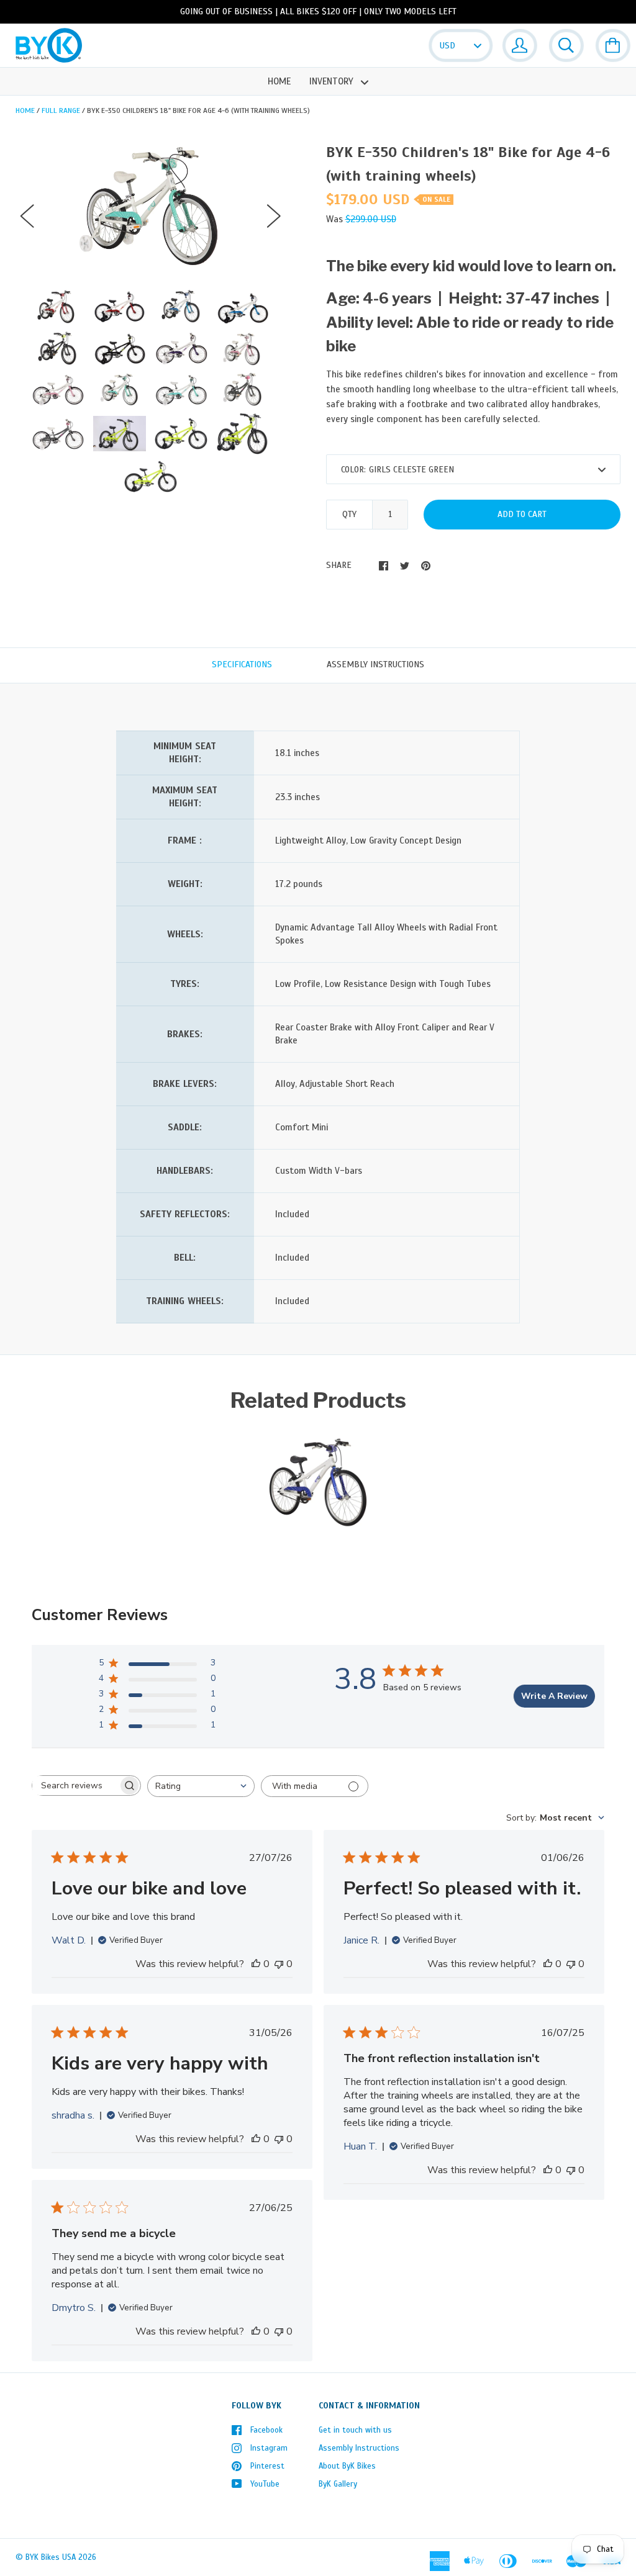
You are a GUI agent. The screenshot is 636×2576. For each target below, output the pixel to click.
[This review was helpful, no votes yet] (256, 1964)
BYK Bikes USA (51, 2557)
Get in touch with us (355, 2430)
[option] (151, 205)
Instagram (269, 2448)
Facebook (266, 2430)
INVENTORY (333, 81)
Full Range (61, 110)
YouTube (265, 2484)
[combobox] (201, 1786)
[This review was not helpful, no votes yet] (279, 1964)
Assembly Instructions (359, 2448)
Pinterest (267, 2466)
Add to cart (522, 514)
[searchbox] (75, 1786)
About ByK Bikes (347, 2466)
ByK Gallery (338, 2484)
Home (279, 81)
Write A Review (554, 1696)
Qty (349, 514)
